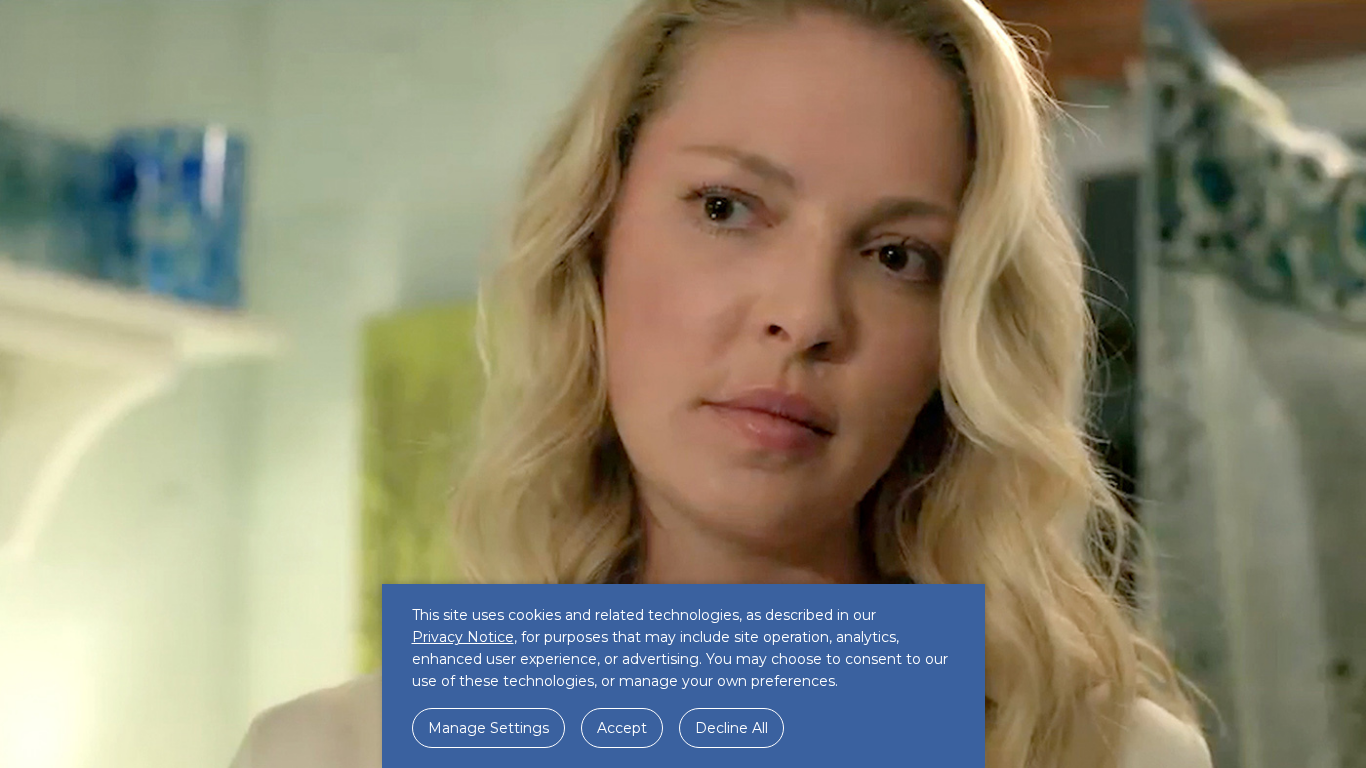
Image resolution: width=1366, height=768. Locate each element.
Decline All (731, 728)
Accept (622, 728)
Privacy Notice (463, 637)
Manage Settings (488, 728)
